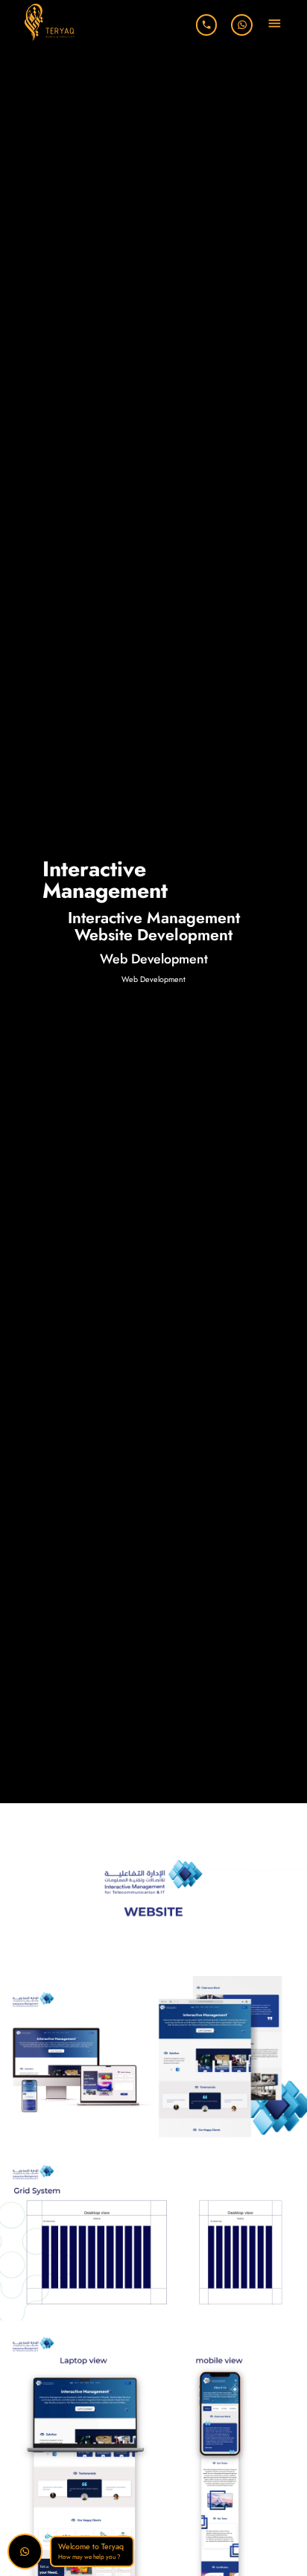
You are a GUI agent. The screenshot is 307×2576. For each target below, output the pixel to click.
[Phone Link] (207, 25)
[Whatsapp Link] (242, 25)
